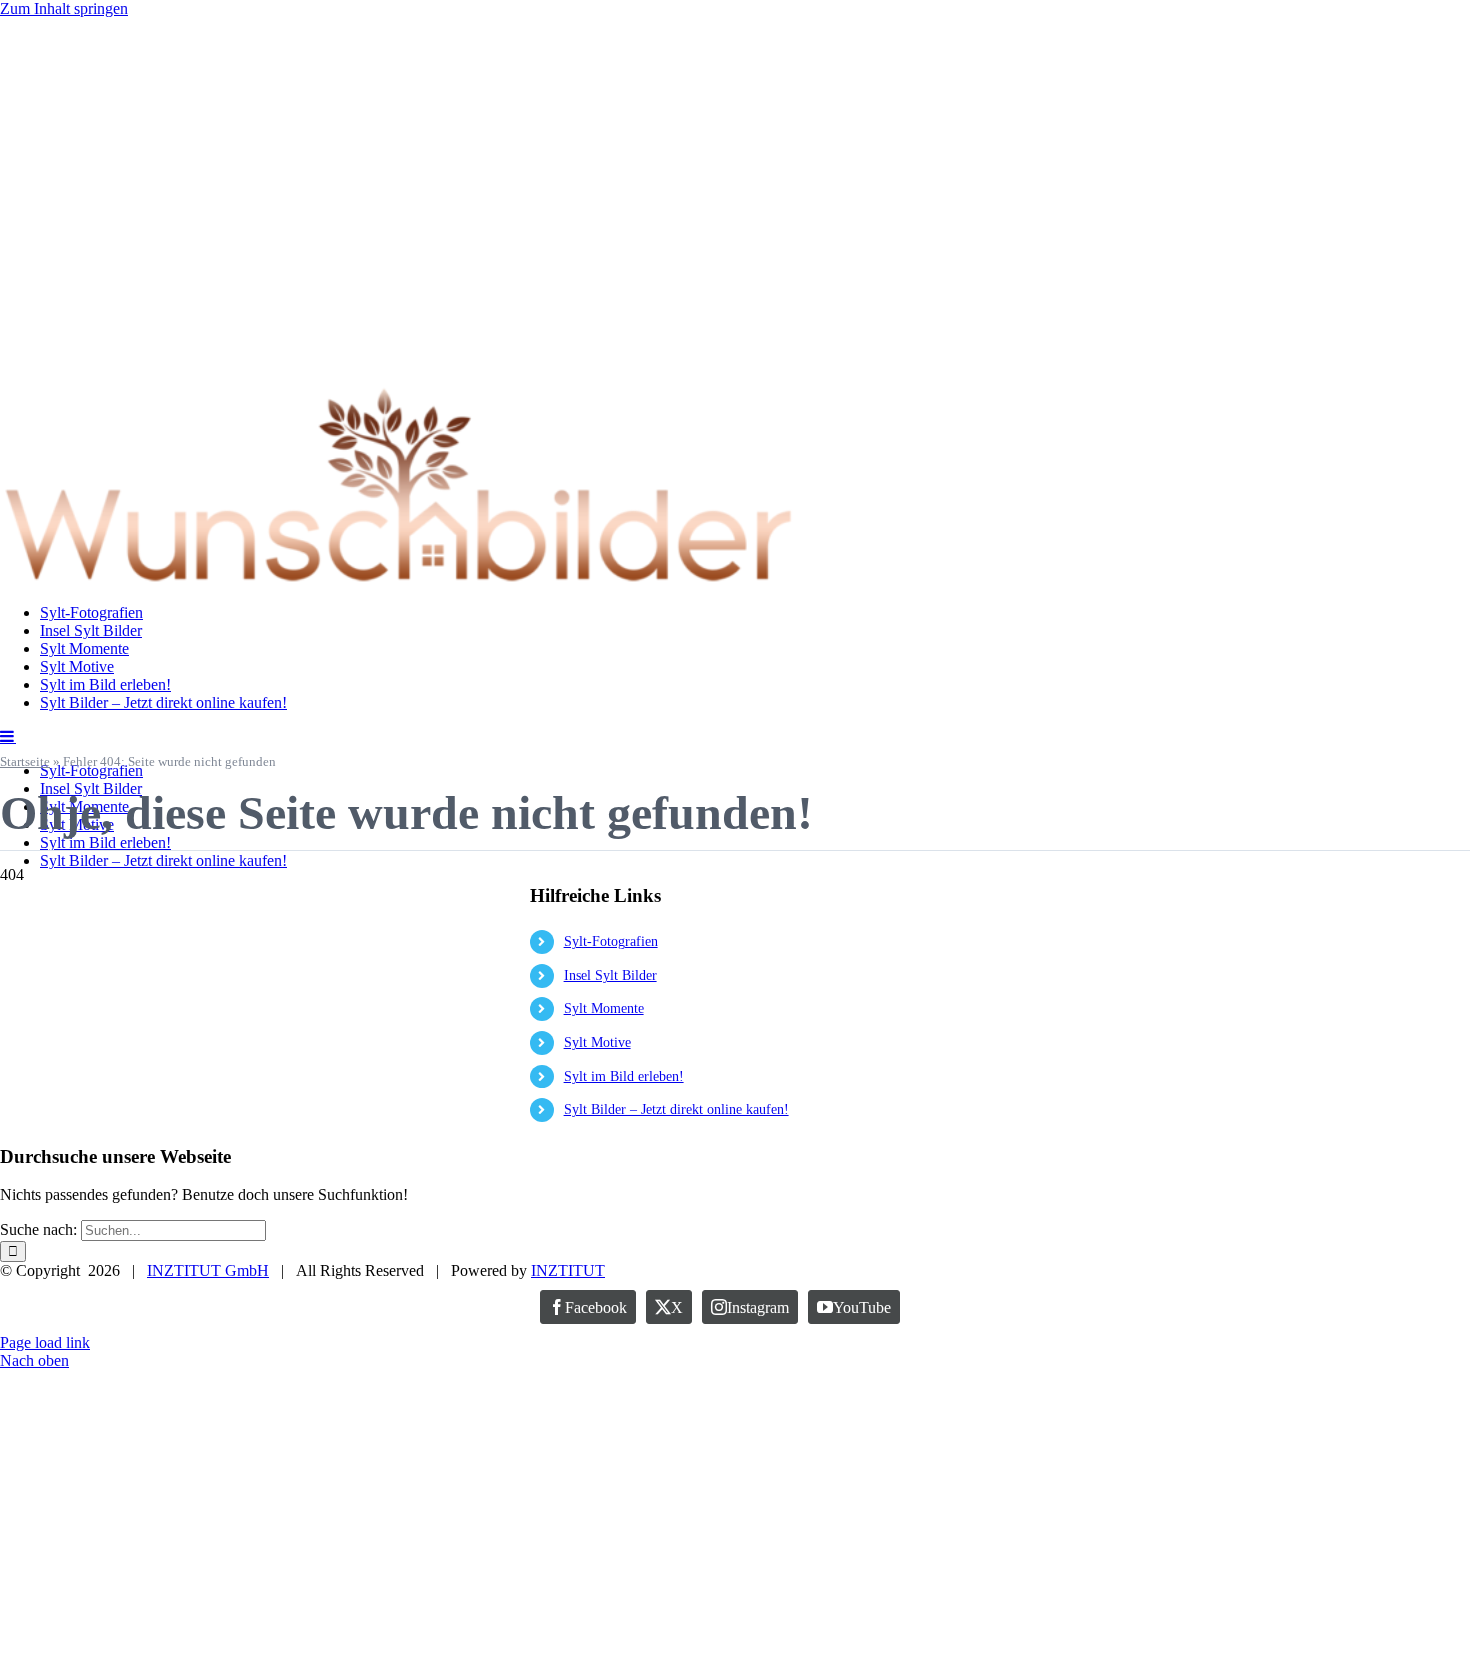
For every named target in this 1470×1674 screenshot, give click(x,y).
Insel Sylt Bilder (610, 975)
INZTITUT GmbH (208, 1270)
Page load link (45, 1342)
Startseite (25, 761)
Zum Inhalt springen (64, 8)
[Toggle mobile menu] (8, 736)
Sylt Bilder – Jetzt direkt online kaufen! (676, 1109)
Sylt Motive (597, 1042)
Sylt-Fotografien (611, 941)
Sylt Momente (604, 1008)
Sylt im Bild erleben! (624, 1076)
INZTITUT (568, 1270)
